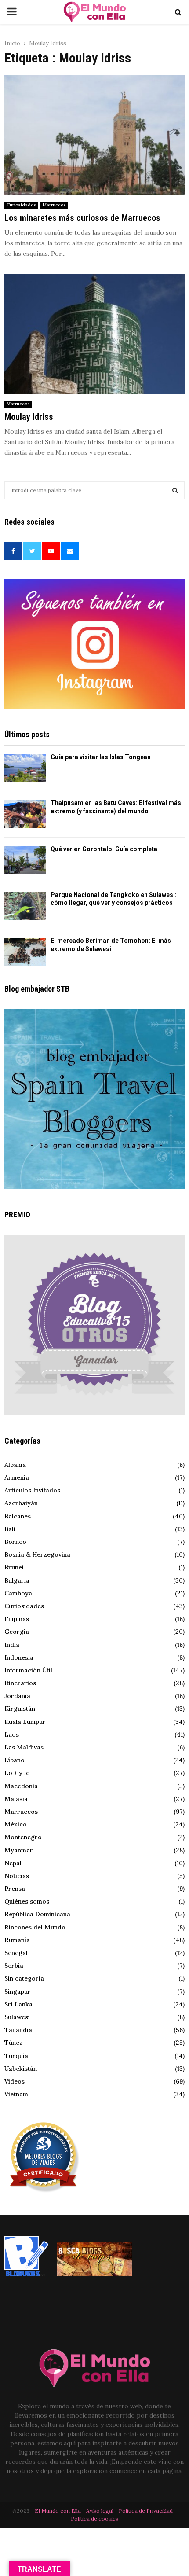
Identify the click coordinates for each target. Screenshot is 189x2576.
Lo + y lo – (20, 1773)
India (12, 1645)
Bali (10, 1529)
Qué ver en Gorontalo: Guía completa (104, 849)
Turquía (16, 2056)
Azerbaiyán (21, 1503)
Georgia (17, 1632)
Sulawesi (17, 2017)
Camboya (18, 1593)
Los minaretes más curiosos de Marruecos (82, 218)
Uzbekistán (21, 2069)
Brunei (14, 1567)
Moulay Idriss (29, 417)
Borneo (15, 1542)
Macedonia (21, 1786)
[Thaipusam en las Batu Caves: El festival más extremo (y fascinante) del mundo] (25, 814)
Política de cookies (94, 2519)
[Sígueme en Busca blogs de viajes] (94, 2274)
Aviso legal (100, 2511)
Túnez (14, 2043)
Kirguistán (20, 1709)
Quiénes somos (27, 1901)
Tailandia (18, 2030)
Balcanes (18, 1516)
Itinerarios (20, 1683)
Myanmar (19, 1850)
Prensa (15, 1889)
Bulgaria (17, 1580)
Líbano (15, 1760)
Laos (12, 1734)
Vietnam (16, 2094)
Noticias (17, 1876)
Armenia (17, 1477)
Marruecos (54, 205)
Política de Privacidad (146, 2511)
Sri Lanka (18, 2004)
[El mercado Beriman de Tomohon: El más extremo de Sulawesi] (25, 952)
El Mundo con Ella (58, 2511)
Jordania (17, 1696)
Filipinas (17, 1619)
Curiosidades (21, 205)
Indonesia (19, 1657)
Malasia (16, 1799)
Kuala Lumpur (25, 1722)
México (16, 1824)
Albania (15, 1465)
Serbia (14, 1966)
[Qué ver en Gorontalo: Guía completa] (25, 860)
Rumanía (17, 1940)
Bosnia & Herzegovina (37, 1554)
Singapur (18, 1992)
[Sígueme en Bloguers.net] (26, 2274)
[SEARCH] (175, 490)
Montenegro (23, 1837)
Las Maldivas (24, 1747)
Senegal (16, 1953)
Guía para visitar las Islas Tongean (101, 757)
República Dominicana (37, 1914)
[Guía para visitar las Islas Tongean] (25, 768)
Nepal (13, 1863)
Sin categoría (24, 1978)
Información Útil (28, 1670)
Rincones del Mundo (35, 1927)
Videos (15, 2081)
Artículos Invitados (32, 1490)
